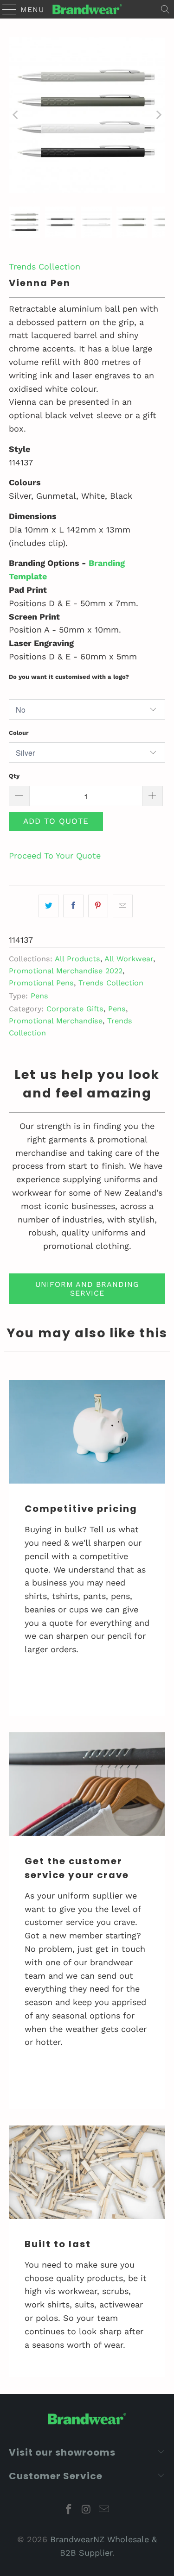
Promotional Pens (41, 983)
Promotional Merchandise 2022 (66, 971)
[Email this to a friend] (123, 906)
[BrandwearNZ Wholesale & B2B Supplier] (87, 9)
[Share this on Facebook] (73, 906)
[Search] (165, 9)
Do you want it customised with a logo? (69, 677)
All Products (77, 959)
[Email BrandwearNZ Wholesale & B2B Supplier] (104, 2510)
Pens (39, 996)
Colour (19, 733)
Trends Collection (45, 266)
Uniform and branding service (87, 1289)
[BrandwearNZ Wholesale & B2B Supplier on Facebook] (69, 2510)
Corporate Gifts (75, 1009)
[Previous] (16, 115)
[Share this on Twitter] (48, 906)
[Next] (158, 115)
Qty (14, 776)
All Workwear (129, 959)
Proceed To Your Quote (55, 856)
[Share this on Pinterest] (98, 906)
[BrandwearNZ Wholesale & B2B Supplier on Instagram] (87, 2510)
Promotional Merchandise (56, 1021)
